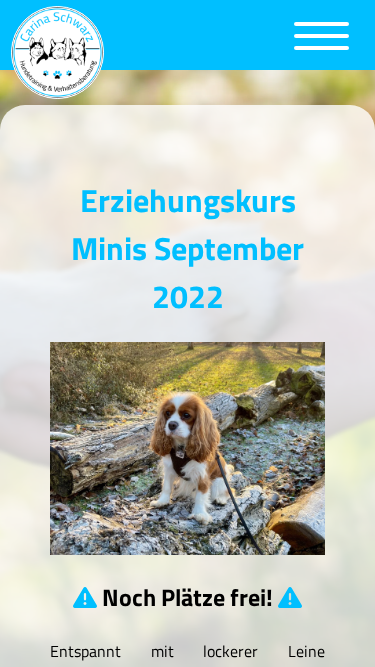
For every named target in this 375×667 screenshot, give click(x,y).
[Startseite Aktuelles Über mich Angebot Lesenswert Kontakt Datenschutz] (187, 52)
